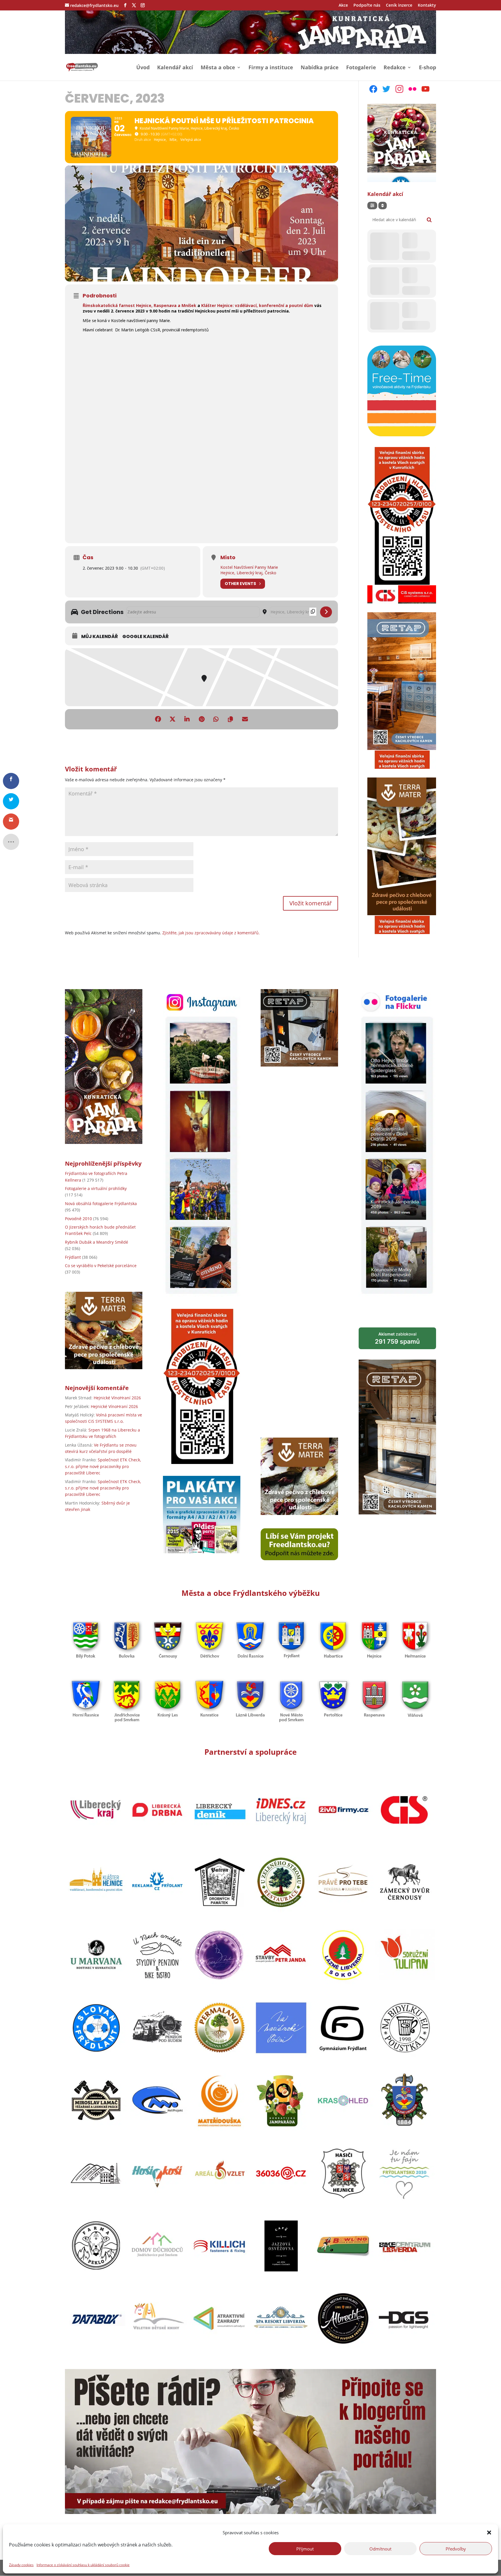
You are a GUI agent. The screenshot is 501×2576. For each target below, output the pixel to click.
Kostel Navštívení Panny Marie (249, 567)
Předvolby (456, 2548)
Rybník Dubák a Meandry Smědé (97, 1242)
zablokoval (397, 1338)
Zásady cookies (21, 2565)
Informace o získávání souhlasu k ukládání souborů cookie (83, 2565)
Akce (343, 6)
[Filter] (372, 206)
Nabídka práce (320, 68)
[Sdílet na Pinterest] (202, 719)
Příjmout (305, 2548)
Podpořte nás (367, 6)
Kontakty (427, 6)
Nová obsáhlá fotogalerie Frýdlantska (101, 1203)
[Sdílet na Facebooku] (158, 719)
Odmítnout (380, 2548)
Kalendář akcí (175, 68)
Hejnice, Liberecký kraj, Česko (248, 573)
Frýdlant (73, 1257)
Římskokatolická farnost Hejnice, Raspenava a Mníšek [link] (139, 305)
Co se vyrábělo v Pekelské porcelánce (101, 1266)
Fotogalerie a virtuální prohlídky (96, 1188)
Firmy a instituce (271, 68)
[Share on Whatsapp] (216, 719)
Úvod (143, 68)
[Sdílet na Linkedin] (187, 719)
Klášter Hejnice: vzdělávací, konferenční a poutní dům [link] (257, 305)
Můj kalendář (100, 637)
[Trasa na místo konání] (326, 612)
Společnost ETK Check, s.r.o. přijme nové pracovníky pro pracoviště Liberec (103, 1466)
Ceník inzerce (399, 6)
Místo (228, 557)
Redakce (395, 68)
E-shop (428, 68)
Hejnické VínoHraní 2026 (117, 1398)
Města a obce (218, 68)
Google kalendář (146, 637)
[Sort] (383, 206)
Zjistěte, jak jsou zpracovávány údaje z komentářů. (211, 933)
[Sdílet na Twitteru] (173, 719)
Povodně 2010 (78, 1219)
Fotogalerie (361, 68)
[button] (489, 2533)
